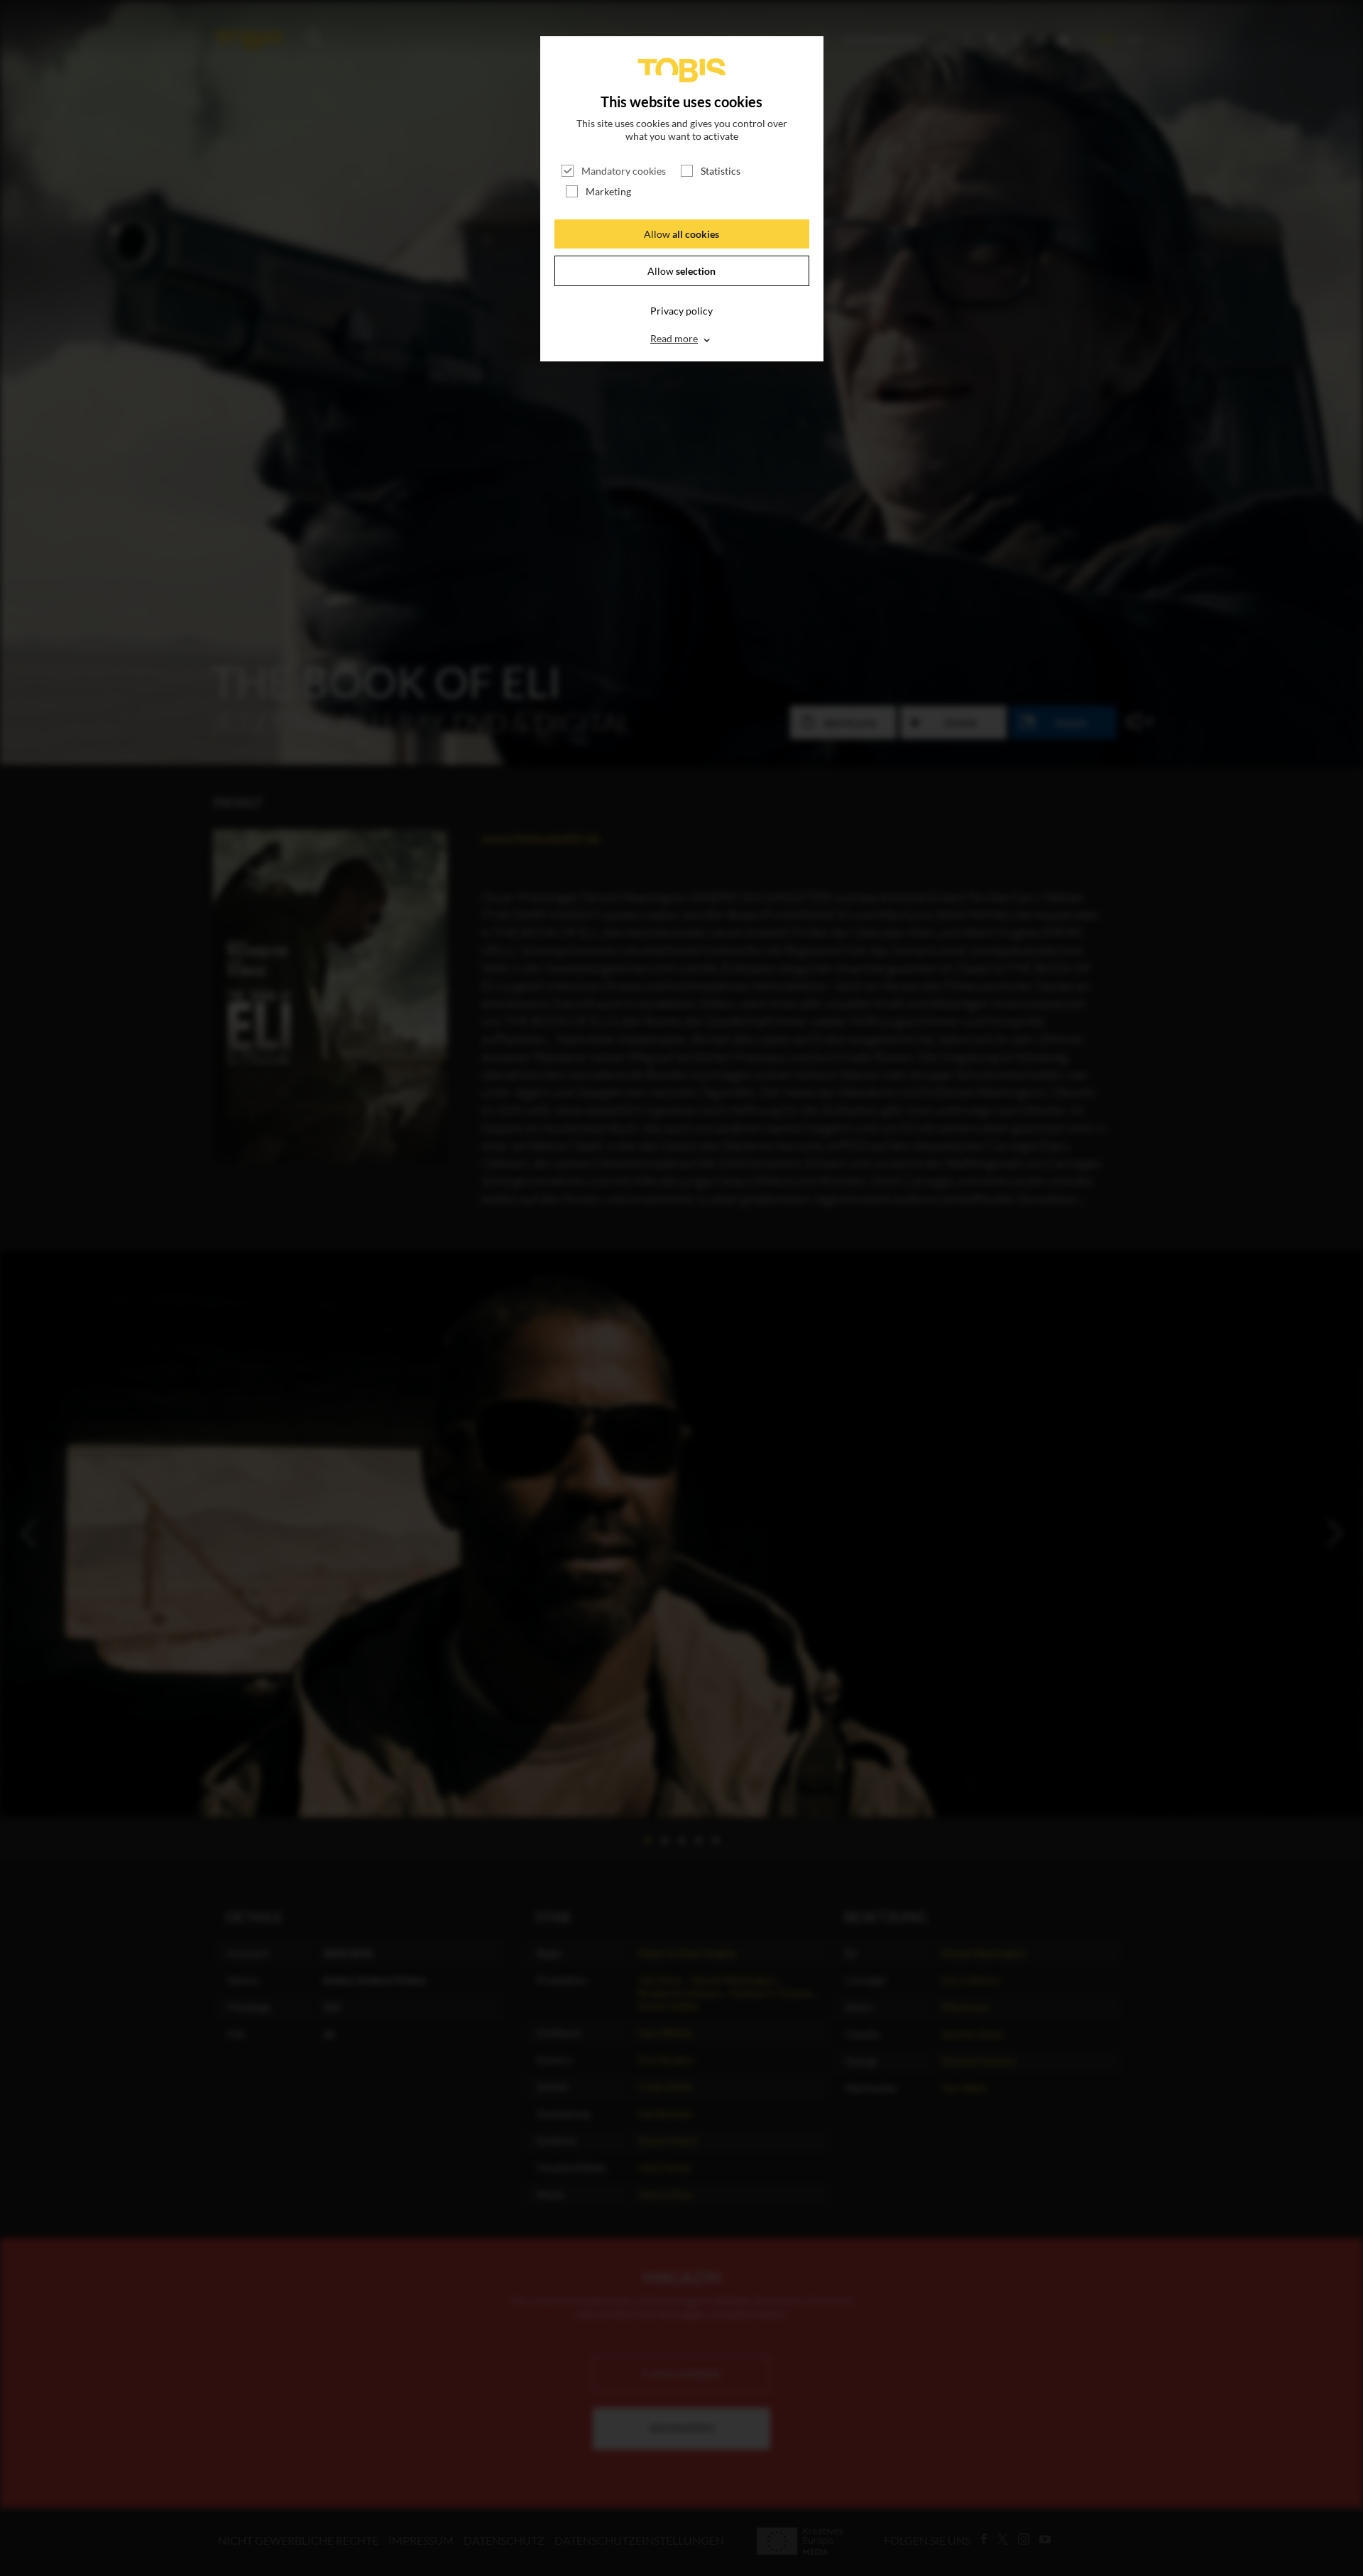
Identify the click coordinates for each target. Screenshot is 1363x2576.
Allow (681, 234)
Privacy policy (681, 311)
